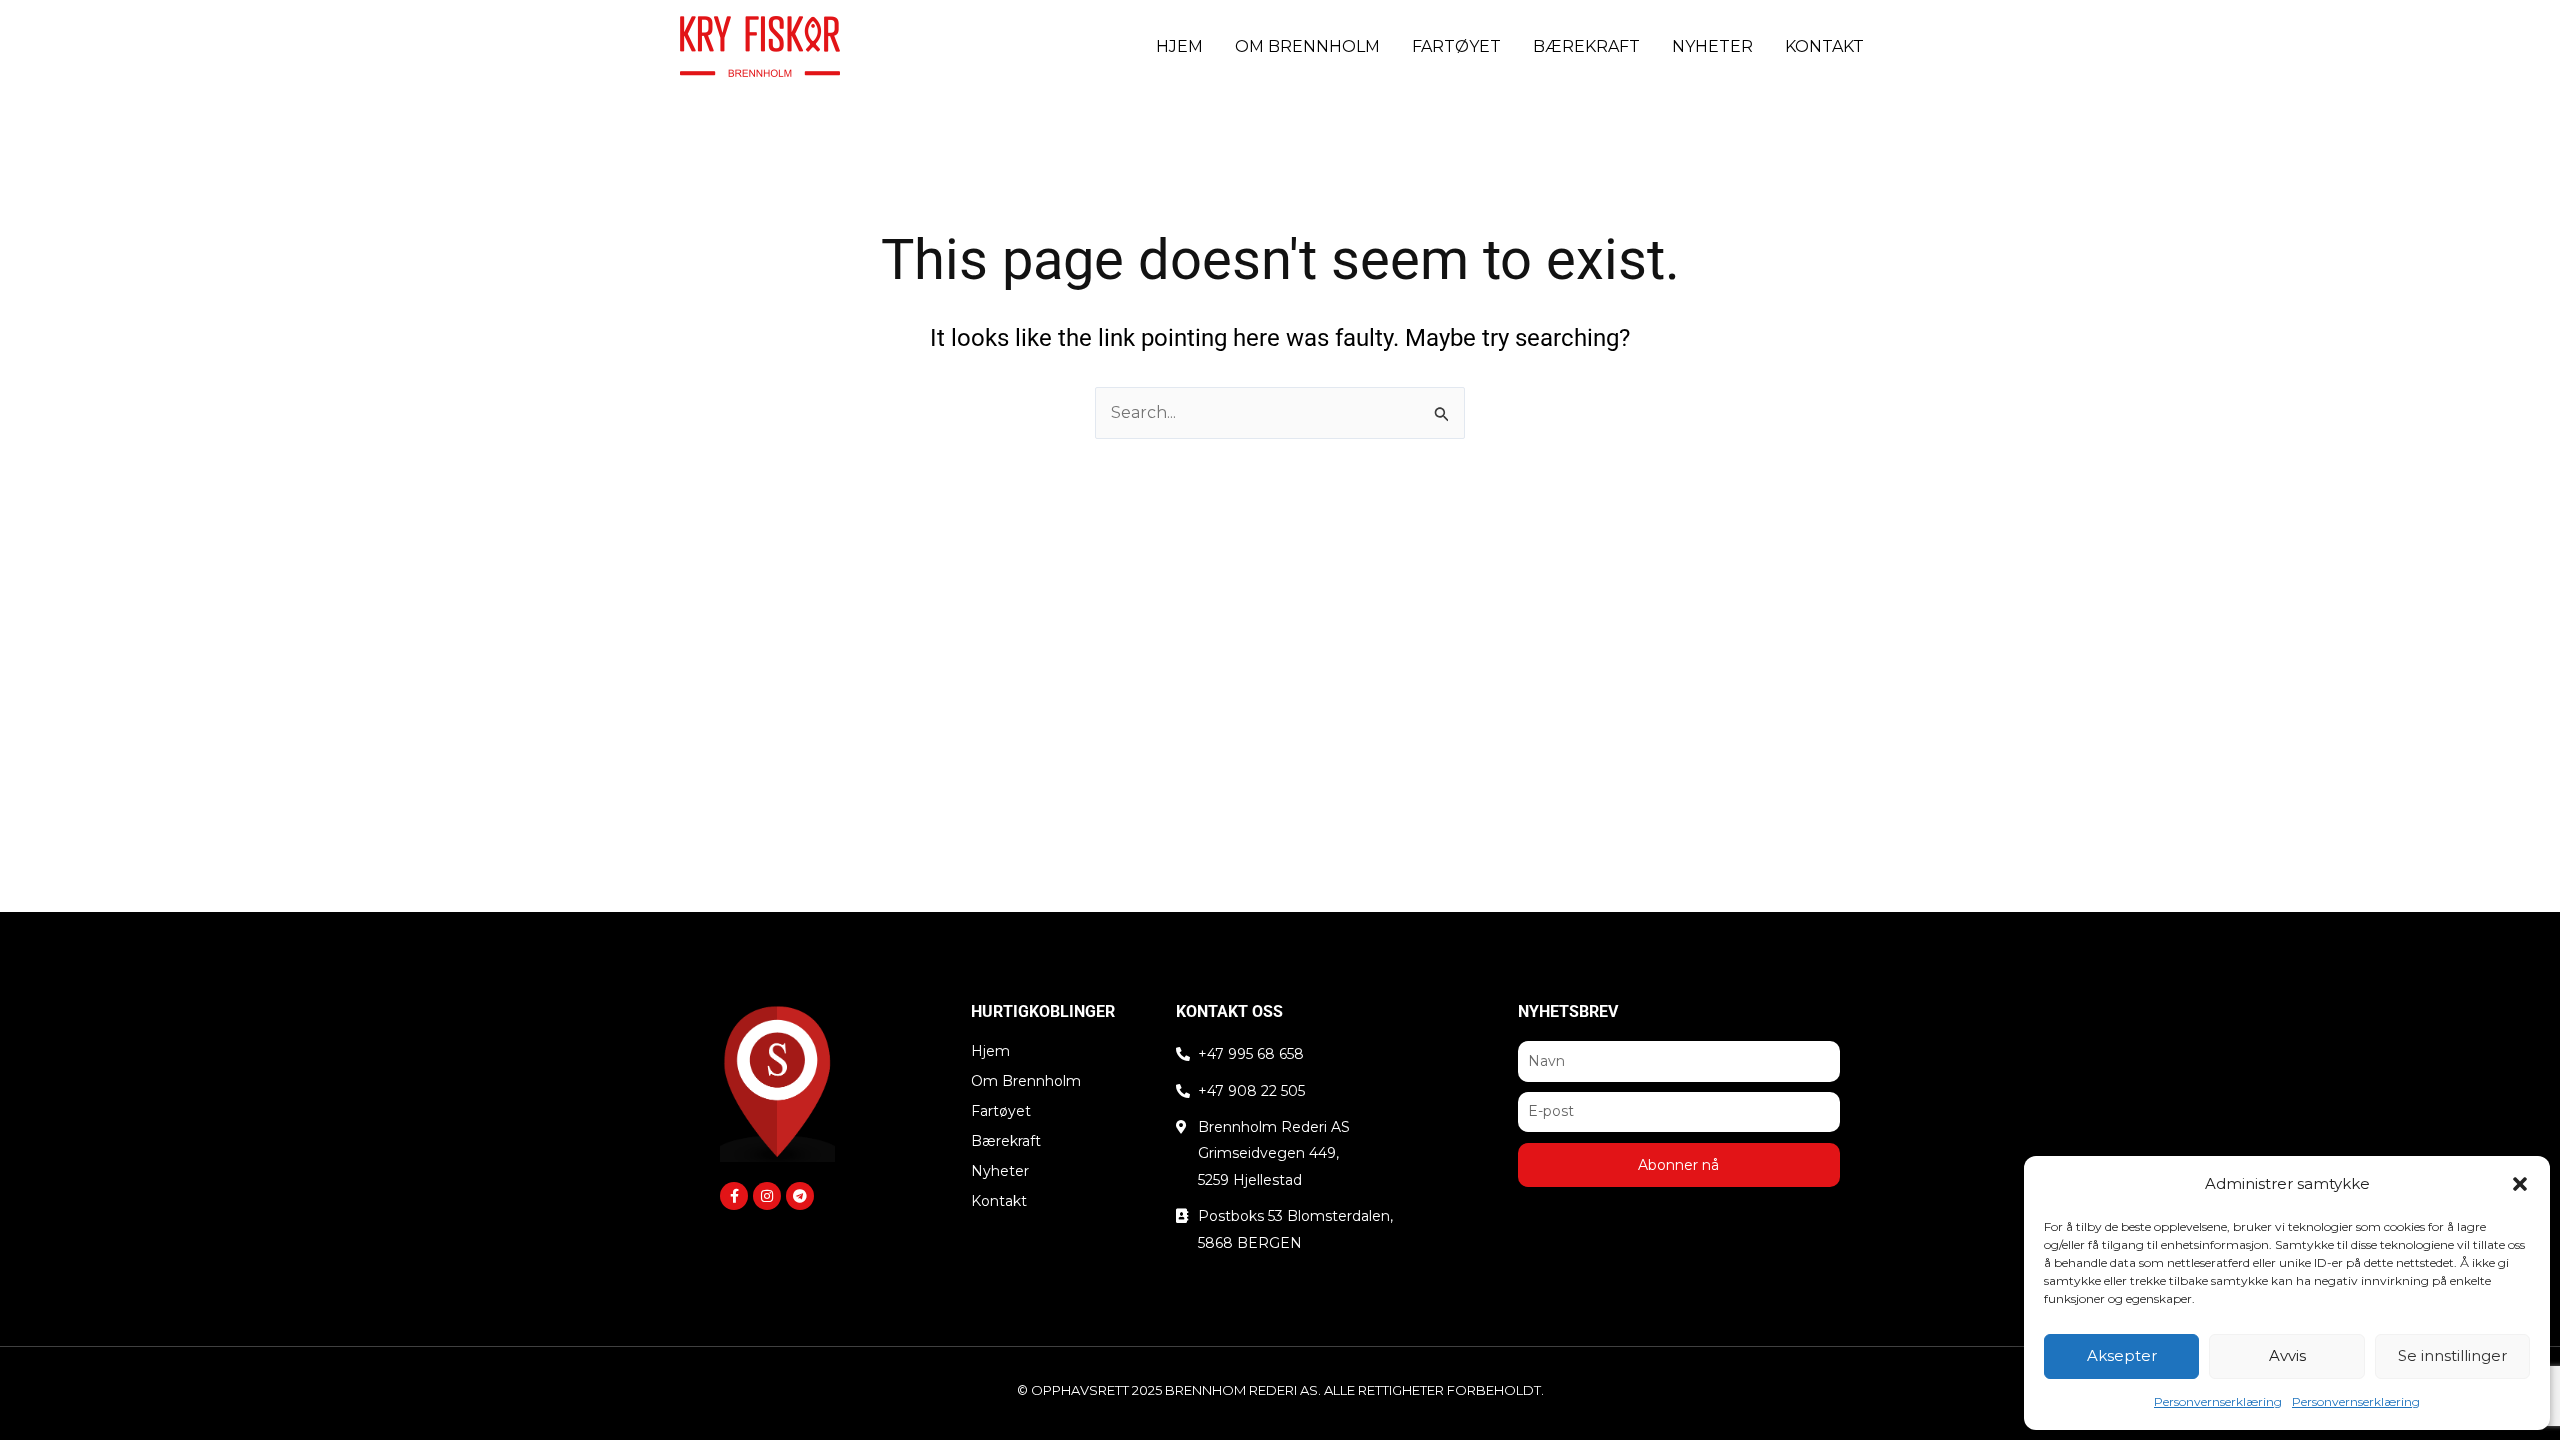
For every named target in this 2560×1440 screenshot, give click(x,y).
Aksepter (2122, 1355)
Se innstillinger (2452, 1355)
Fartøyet (1456, 46)
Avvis (2287, 1355)
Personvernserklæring (2218, 1401)
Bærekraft (1586, 46)
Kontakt (1824, 46)
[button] (2520, 1184)
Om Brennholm (1307, 46)
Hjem (1179, 46)
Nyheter (1712, 46)
